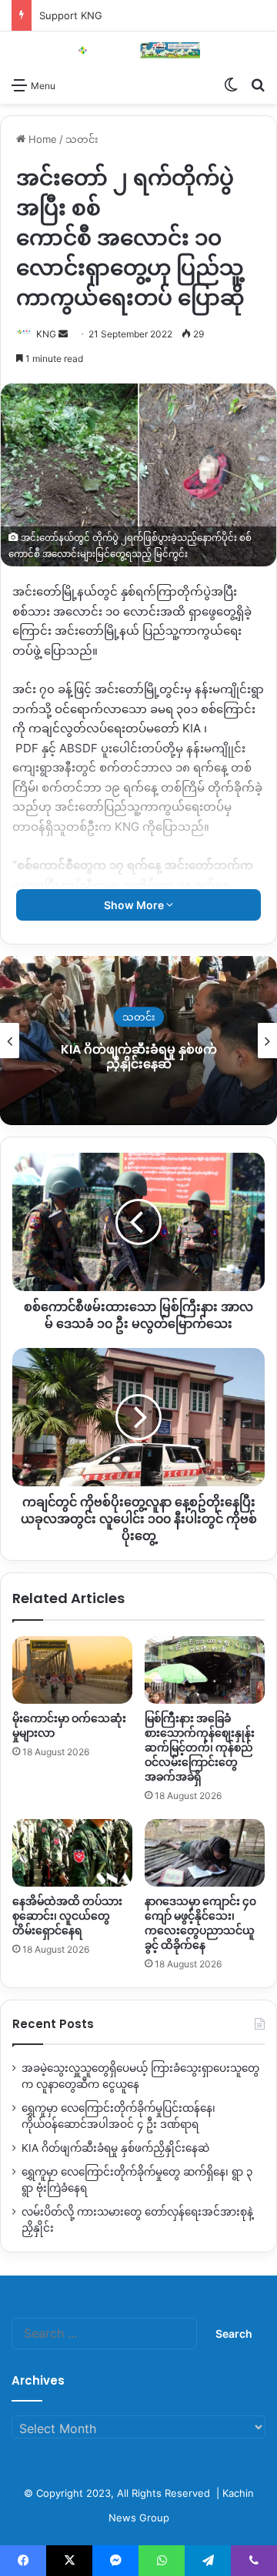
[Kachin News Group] (138, 50)
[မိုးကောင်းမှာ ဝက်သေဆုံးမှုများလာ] (72, 1670)
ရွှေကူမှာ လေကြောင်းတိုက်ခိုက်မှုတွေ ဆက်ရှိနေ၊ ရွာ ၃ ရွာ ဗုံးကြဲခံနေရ (165, 1057)
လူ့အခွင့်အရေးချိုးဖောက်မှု (164, 1017)
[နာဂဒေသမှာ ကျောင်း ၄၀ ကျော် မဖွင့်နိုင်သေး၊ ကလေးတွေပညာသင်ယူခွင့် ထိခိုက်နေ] (205, 1853)
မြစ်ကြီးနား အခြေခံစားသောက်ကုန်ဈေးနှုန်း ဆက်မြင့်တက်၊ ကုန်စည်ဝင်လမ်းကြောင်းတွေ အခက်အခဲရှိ (200, 1748)
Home (41, 139)
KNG (46, 334)
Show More (135, 905)
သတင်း (82, 139)
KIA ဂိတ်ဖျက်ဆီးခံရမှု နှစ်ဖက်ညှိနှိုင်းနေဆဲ (115, 2148)
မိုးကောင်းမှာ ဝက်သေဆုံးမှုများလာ (69, 1726)
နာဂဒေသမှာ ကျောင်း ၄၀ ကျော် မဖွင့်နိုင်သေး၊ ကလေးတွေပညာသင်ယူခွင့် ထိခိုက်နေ (200, 1923)
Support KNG (71, 15)
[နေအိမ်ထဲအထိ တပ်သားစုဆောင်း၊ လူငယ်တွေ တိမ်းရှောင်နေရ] (72, 1853)
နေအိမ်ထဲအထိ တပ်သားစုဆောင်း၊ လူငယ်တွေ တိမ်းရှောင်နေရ (67, 1916)
